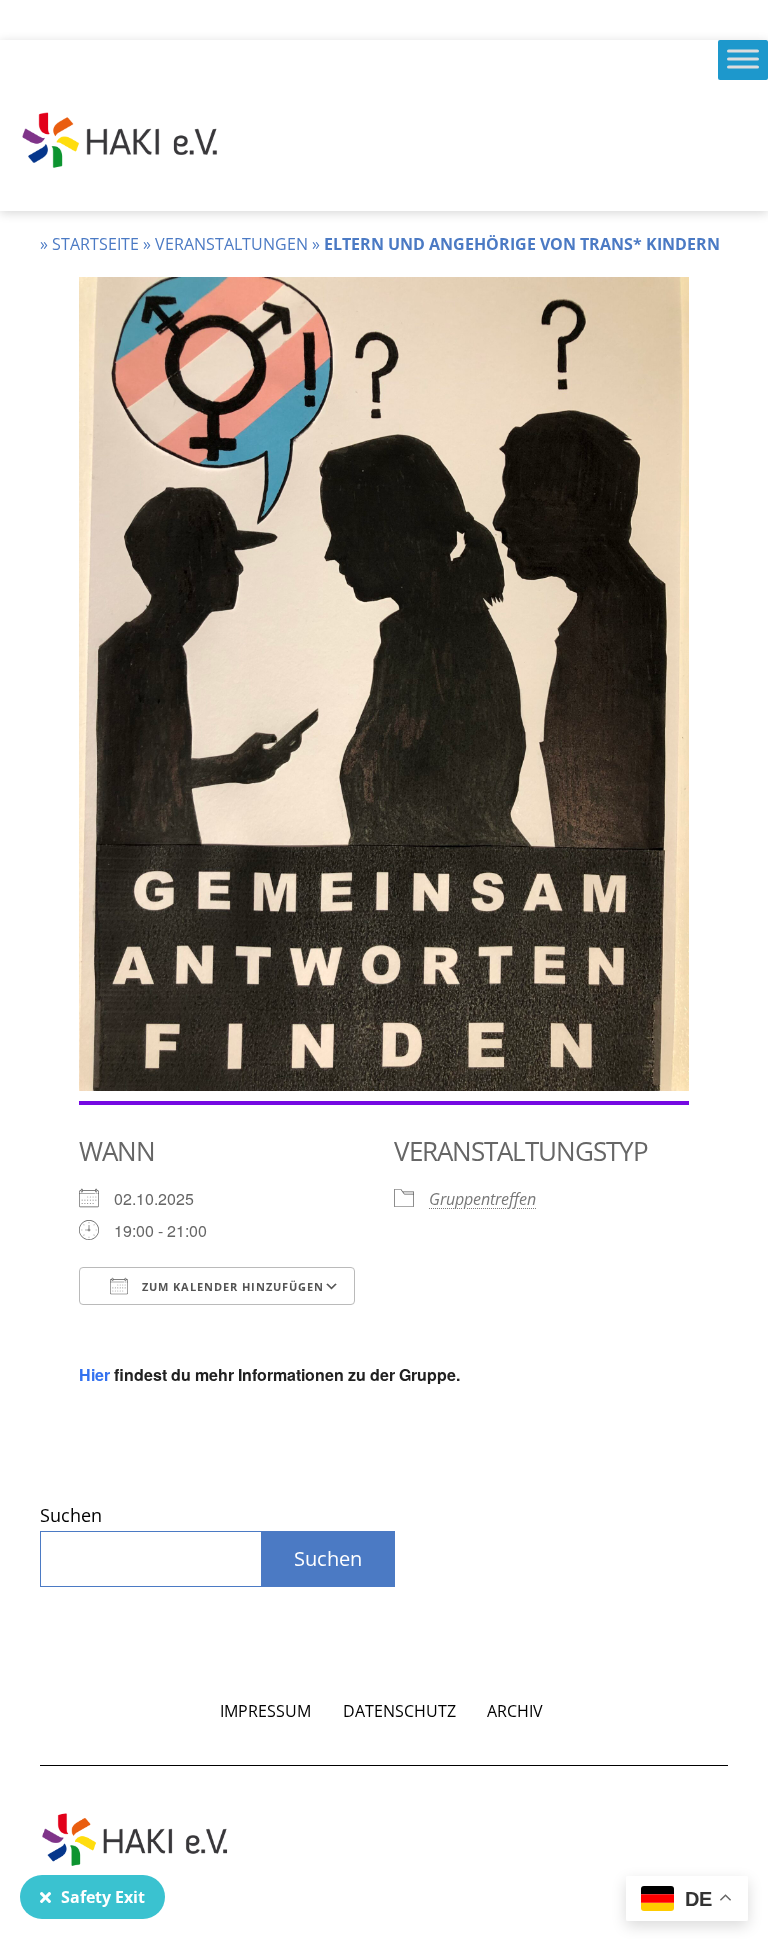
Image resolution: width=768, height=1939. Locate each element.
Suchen (71, 1515)
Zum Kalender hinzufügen (231, 1286)
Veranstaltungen (231, 244)
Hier (94, 1374)
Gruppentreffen (482, 1199)
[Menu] (743, 58)
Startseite (95, 244)
